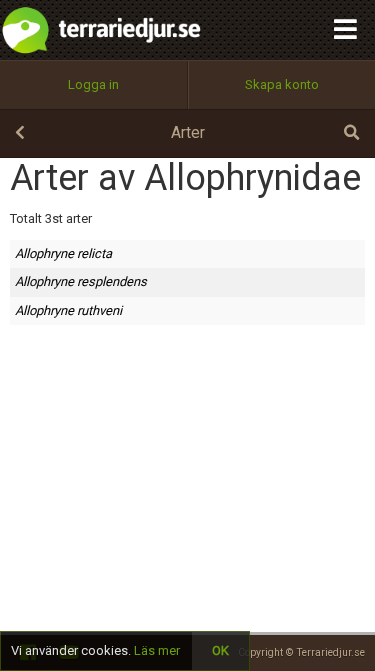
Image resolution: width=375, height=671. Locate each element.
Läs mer (157, 650)
